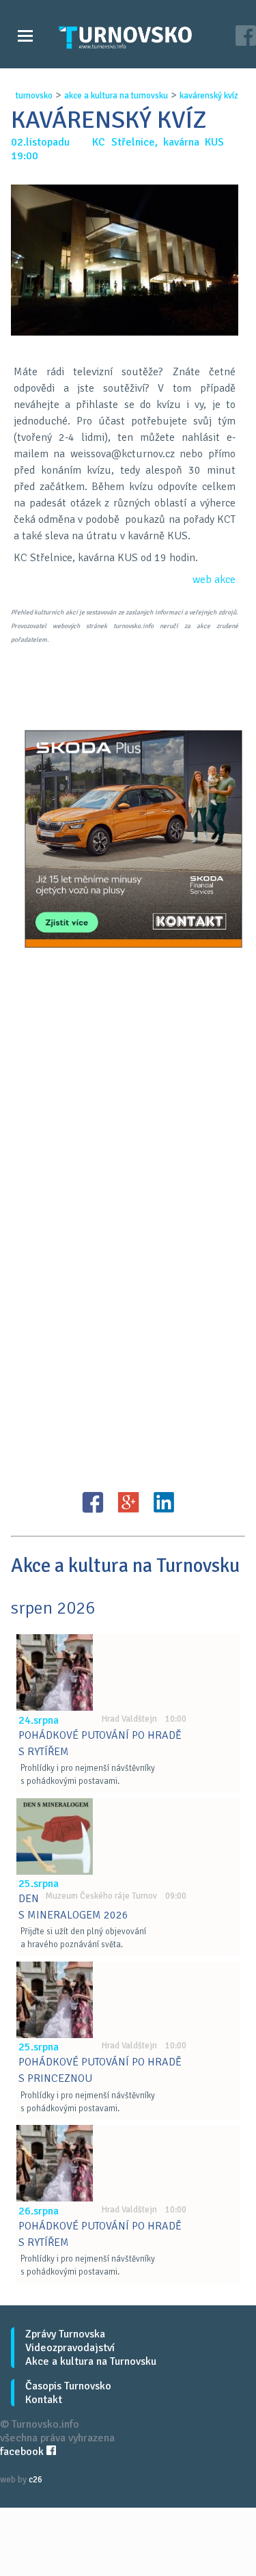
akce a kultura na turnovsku (116, 96)
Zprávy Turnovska (65, 2334)
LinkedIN (164, 1502)
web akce (214, 580)
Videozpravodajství (70, 2348)
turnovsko (34, 96)
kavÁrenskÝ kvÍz (209, 96)
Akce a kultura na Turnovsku (91, 2361)
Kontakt (44, 2400)
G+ (128, 1502)
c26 (35, 2480)
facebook (23, 2452)
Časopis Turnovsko (68, 2386)
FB (93, 1502)
